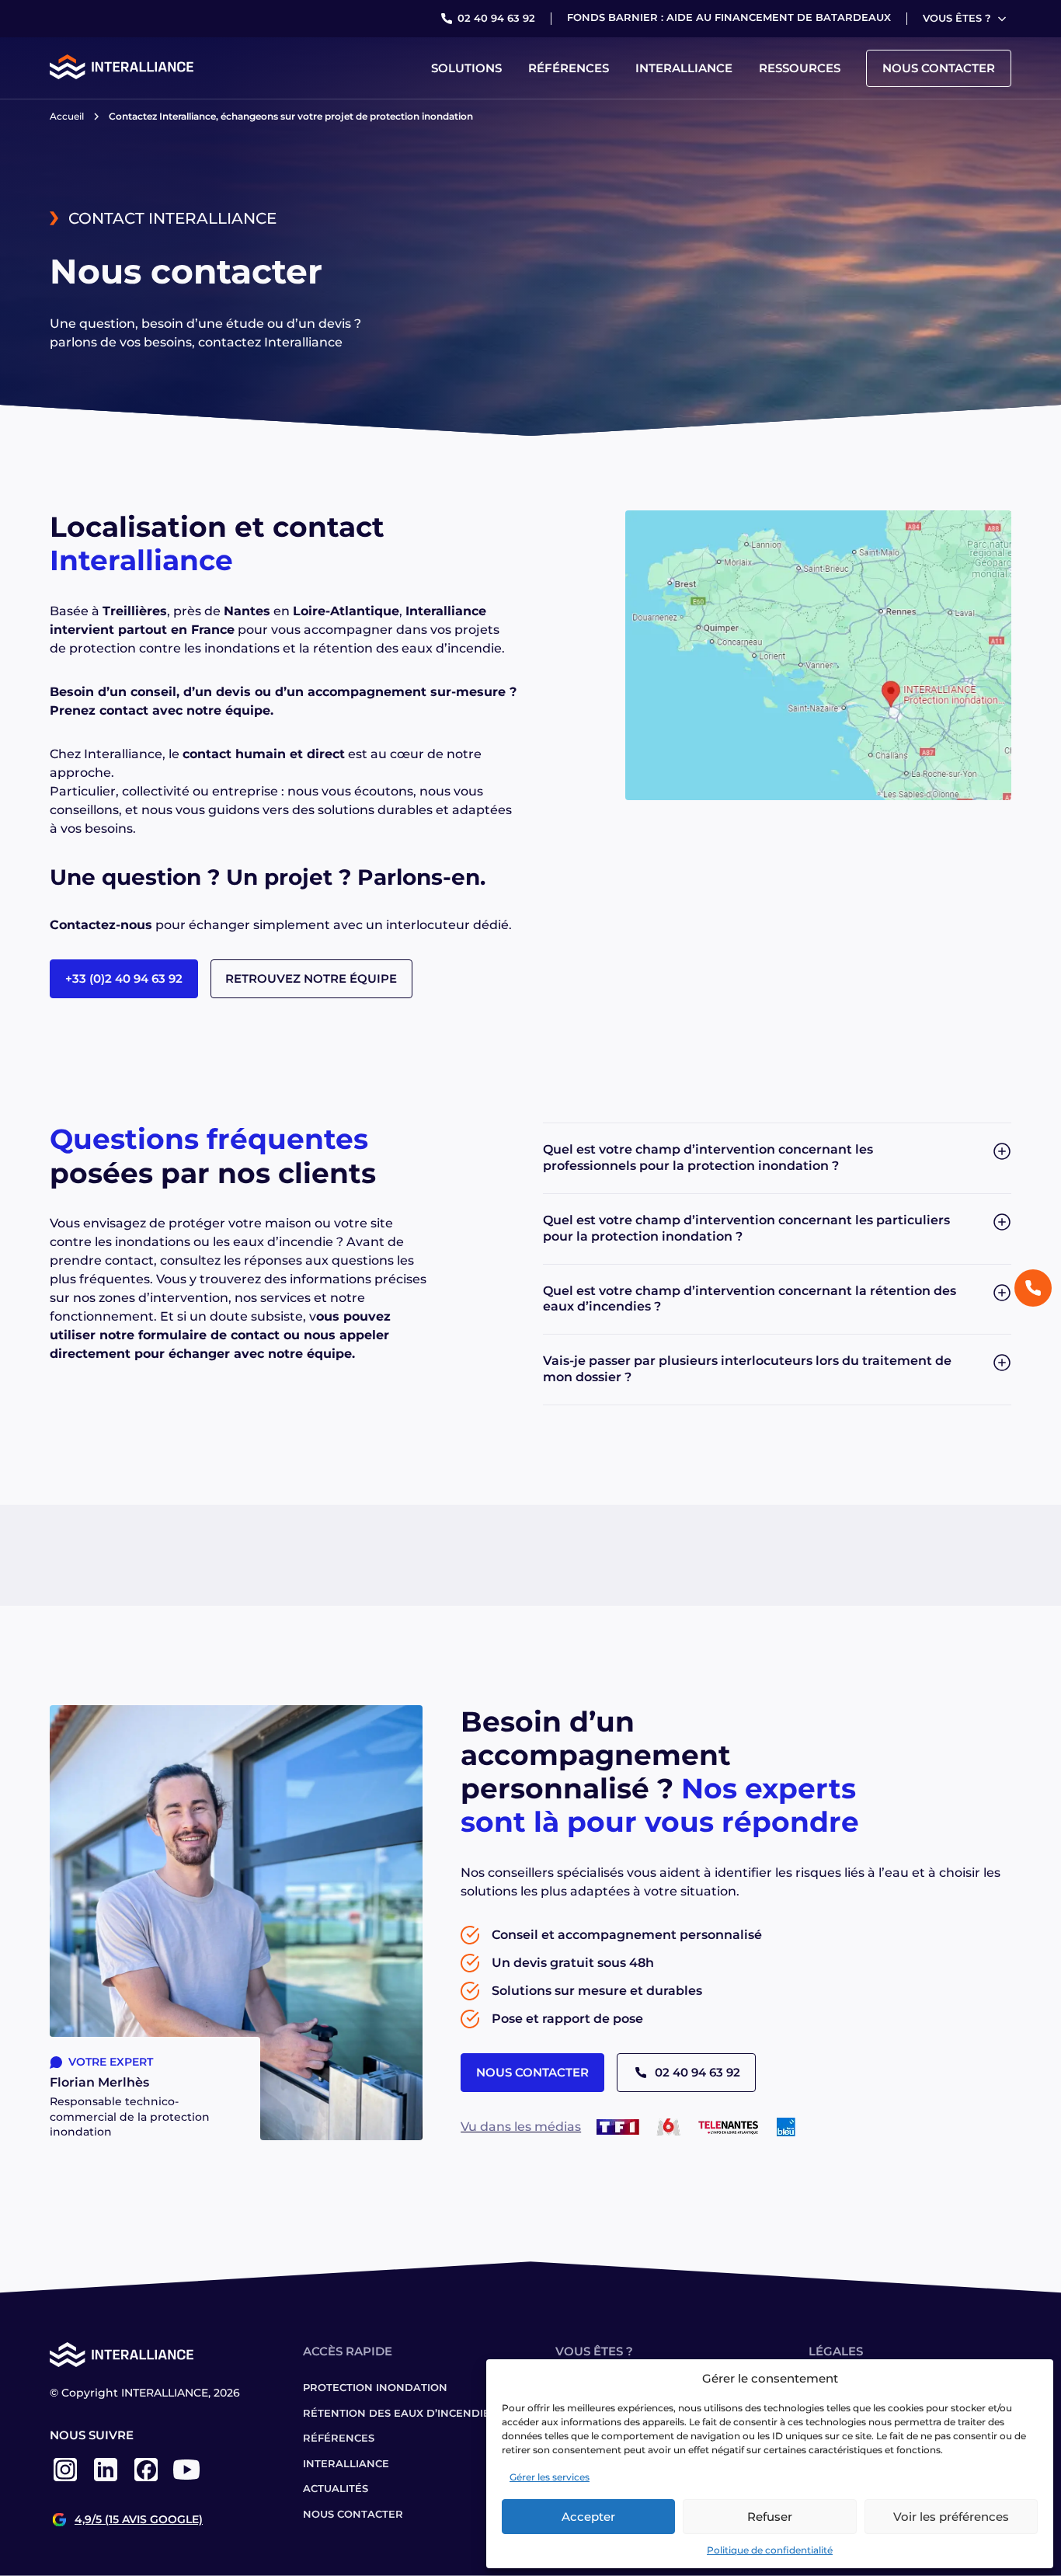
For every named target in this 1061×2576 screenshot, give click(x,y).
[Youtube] (186, 2481)
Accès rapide (348, 2351)
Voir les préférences (951, 2517)
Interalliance (684, 68)
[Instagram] (65, 2481)
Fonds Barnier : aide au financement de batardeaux (729, 17)
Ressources (800, 68)
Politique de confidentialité (770, 2550)
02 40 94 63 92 (496, 18)
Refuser (770, 2517)
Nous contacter (939, 68)
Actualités (336, 2488)
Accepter (588, 2517)
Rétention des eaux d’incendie (397, 2413)
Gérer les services (550, 2477)
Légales (836, 2351)
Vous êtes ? (957, 18)
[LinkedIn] (106, 2481)
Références (569, 68)
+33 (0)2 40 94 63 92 (124, 978)
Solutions (466, 68)
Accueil (67, 116)
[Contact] (1033, 1288)
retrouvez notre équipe (311, 978)
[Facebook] (146, 2481)
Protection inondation (375, 2387)
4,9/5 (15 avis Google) (139, 2520)
